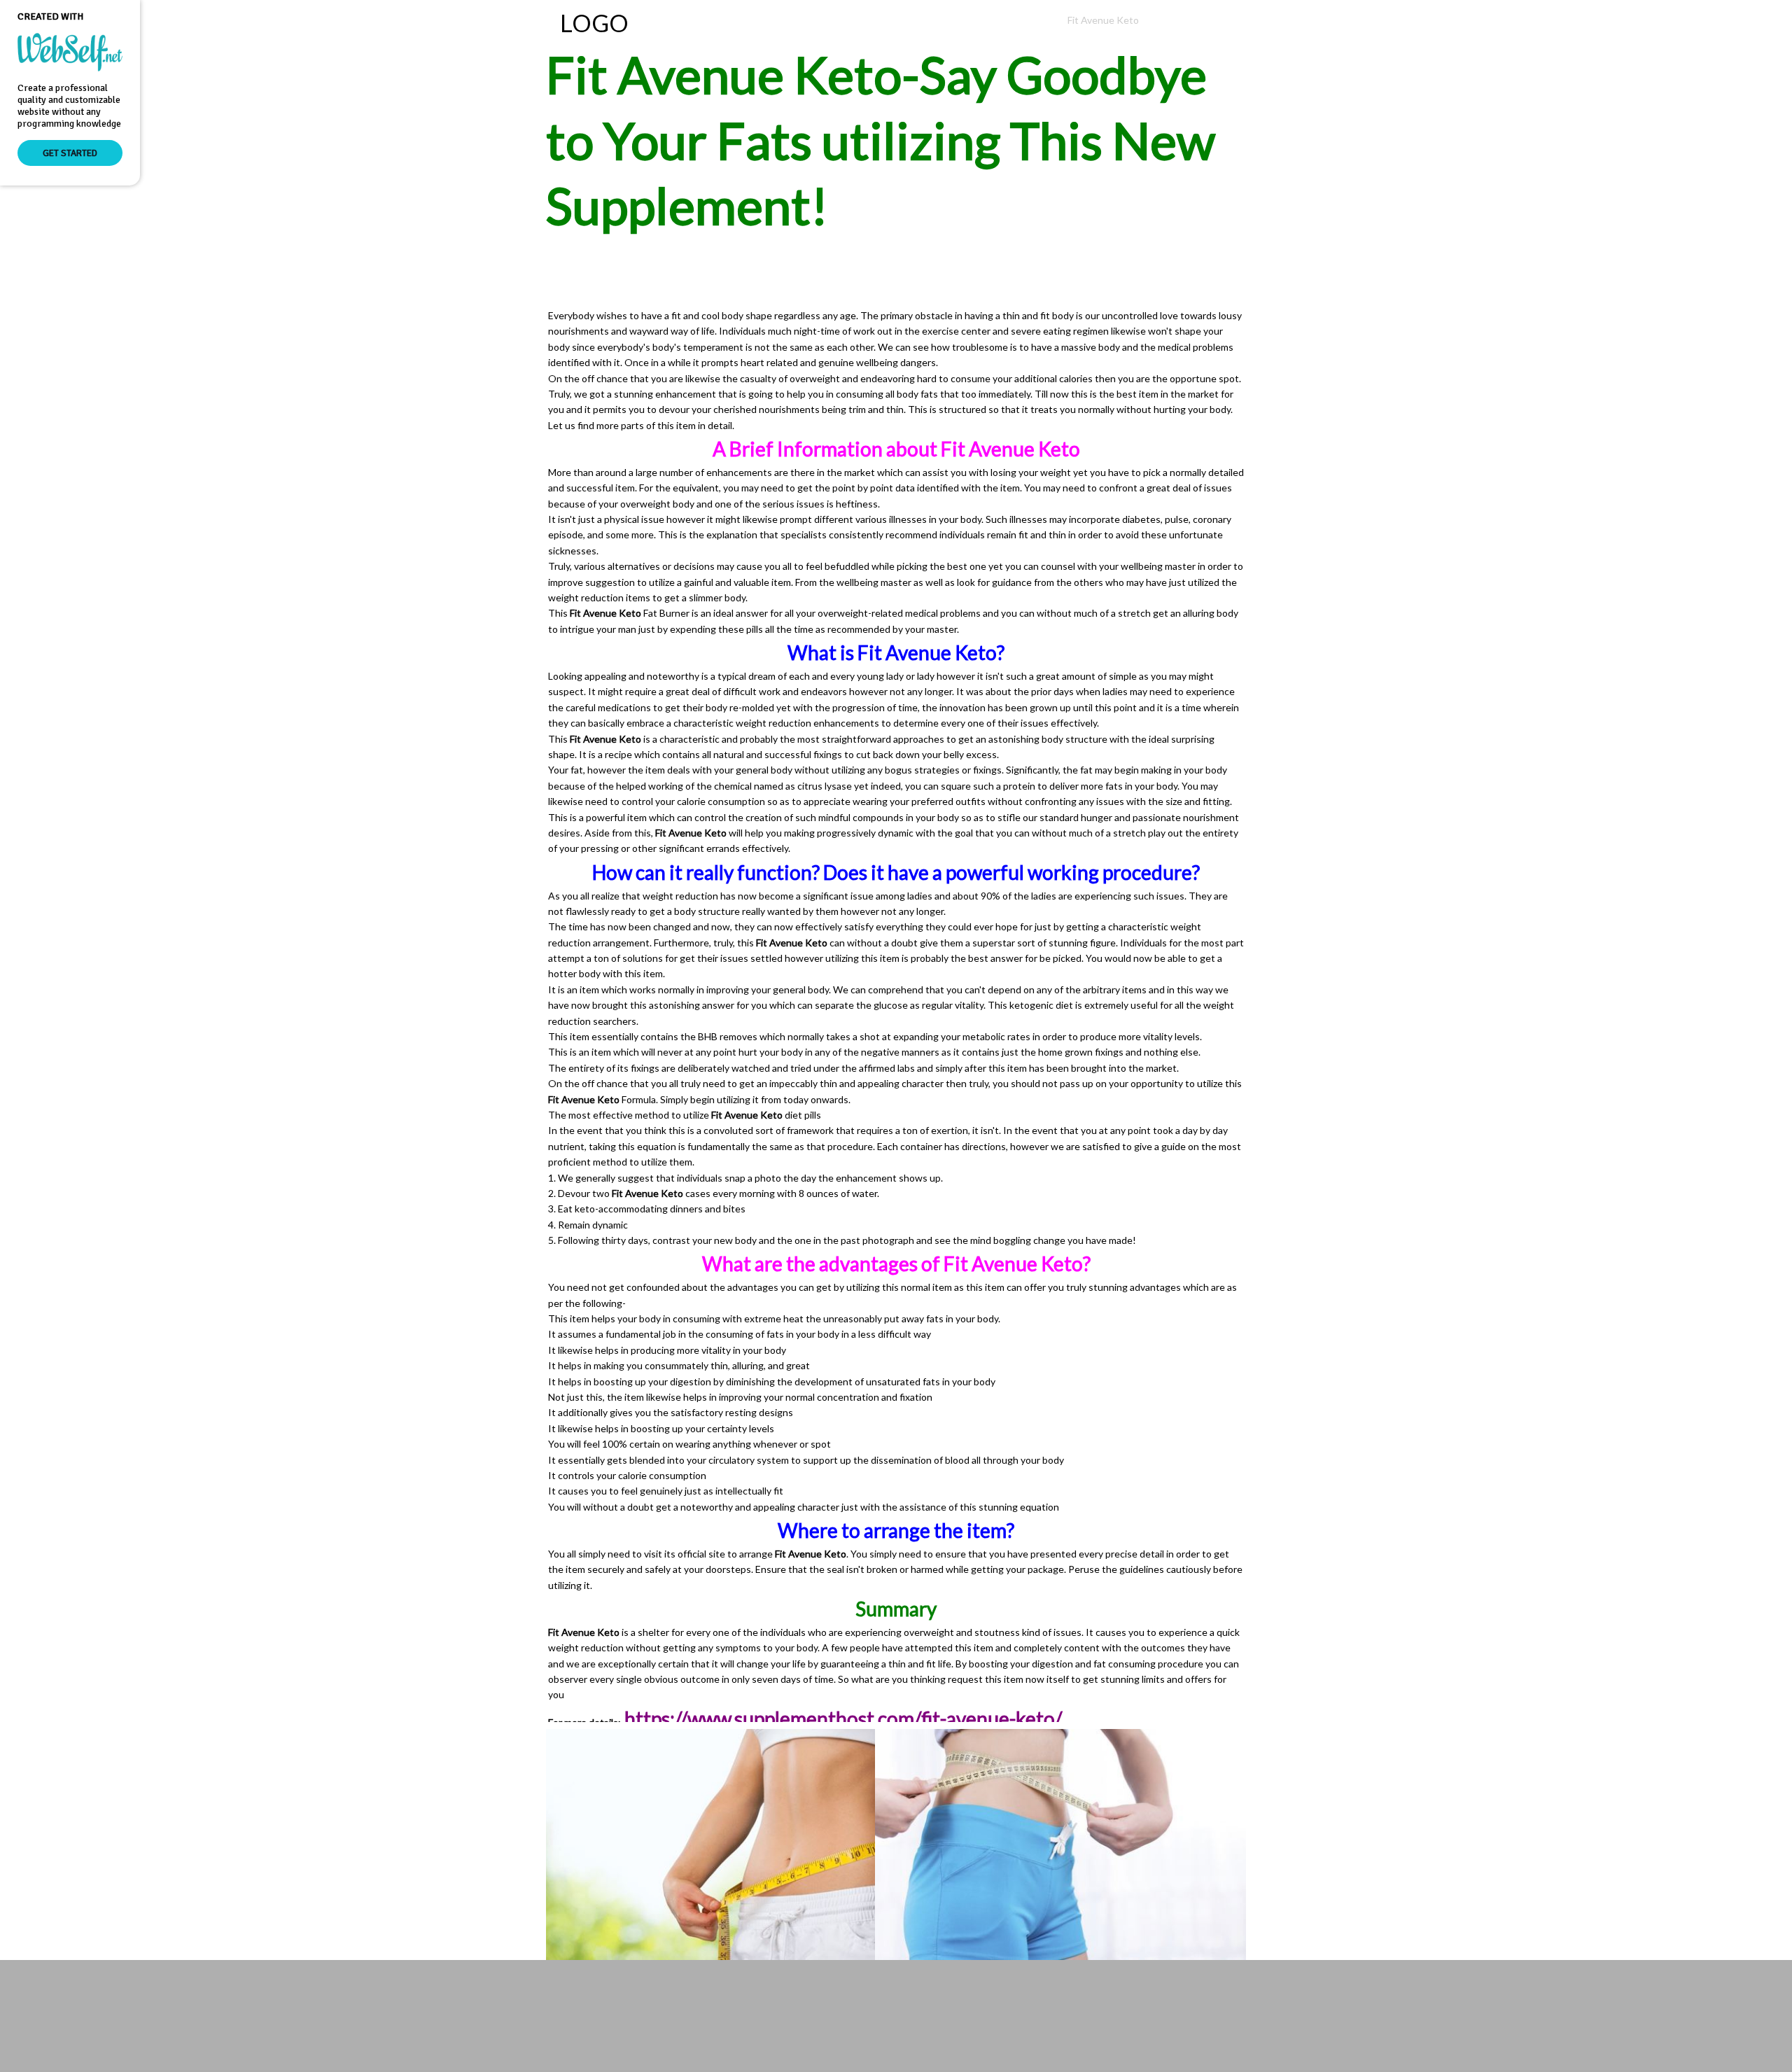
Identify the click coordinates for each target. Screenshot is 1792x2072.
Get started (70, 153)
